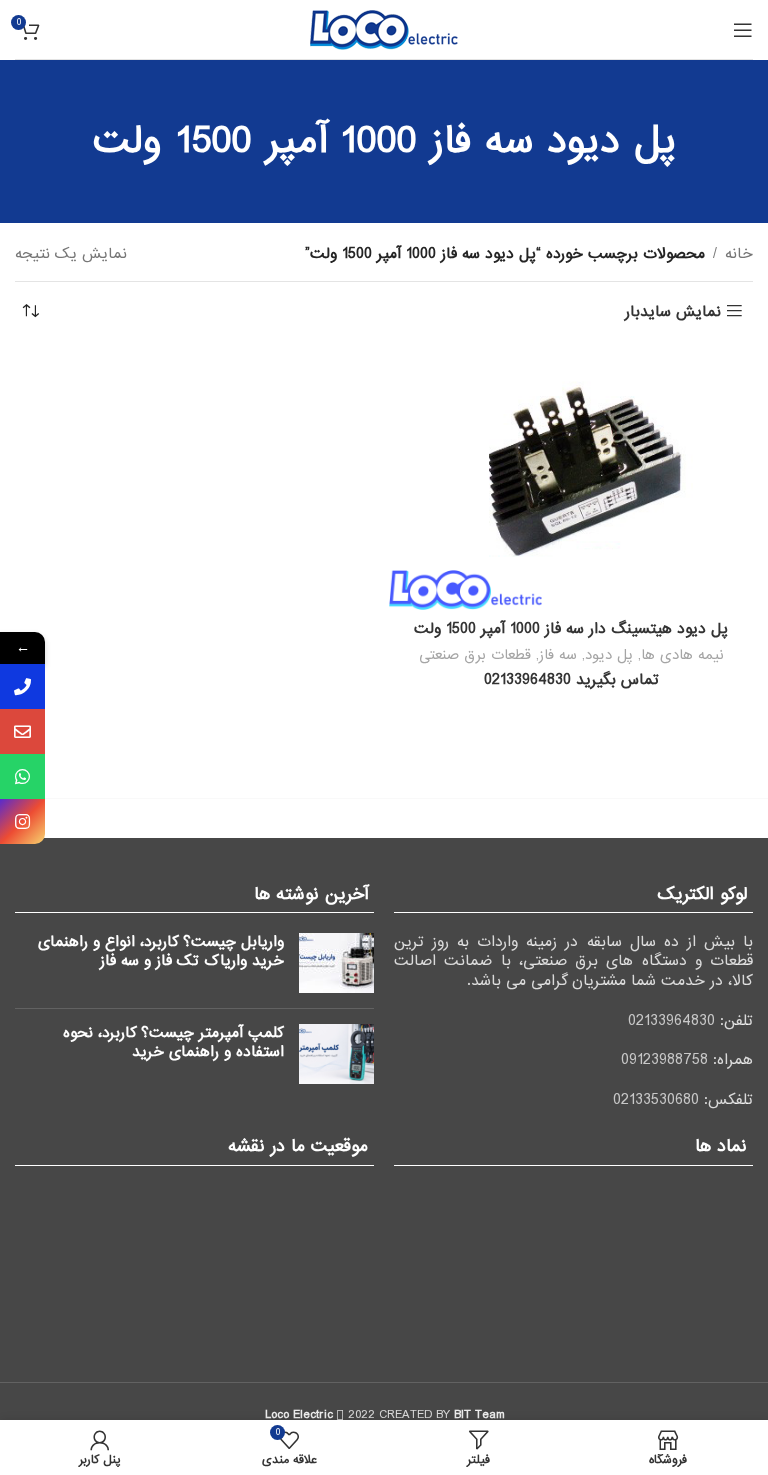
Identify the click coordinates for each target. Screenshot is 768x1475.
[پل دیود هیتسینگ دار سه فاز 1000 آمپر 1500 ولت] (571, 479)
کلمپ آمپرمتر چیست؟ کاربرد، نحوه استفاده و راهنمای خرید (173, 1043)
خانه (739, 254)
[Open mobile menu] (743, 30)
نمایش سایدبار (673, 311)
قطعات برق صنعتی (475, 655)
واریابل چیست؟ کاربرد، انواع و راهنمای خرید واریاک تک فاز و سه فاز (161, 952)
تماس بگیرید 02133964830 (571, 680)
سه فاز (558, 655)
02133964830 (671, 1021)
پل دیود (609, 655)
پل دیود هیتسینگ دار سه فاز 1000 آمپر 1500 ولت (571, 629)
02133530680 (656, 1100)
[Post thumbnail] (336, 963)
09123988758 (664, 1060)
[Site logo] (384, 29)
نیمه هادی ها (682, 655)
